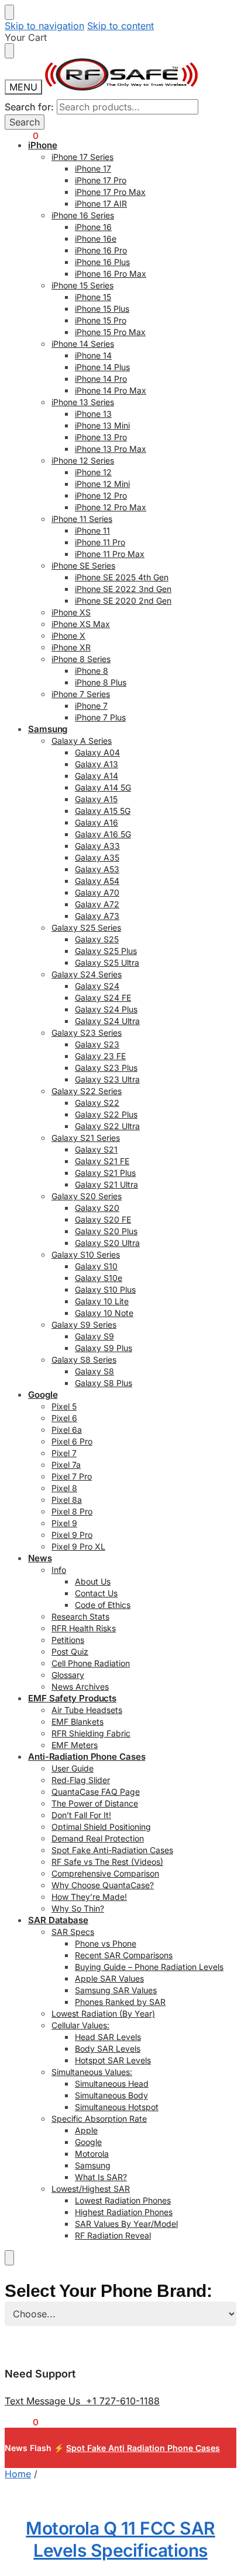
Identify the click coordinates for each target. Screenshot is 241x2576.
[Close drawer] (9, 51)
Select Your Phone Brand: (108, 2291)
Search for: (29, 107)
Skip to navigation (44, 26)
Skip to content (120, 26)
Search (25, 122)
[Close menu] (9, 12)
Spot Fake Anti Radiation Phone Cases (143, 2448)
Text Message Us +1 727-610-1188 (82, 2401)
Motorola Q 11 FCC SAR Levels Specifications (120, 2539)
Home (18, 2474)
